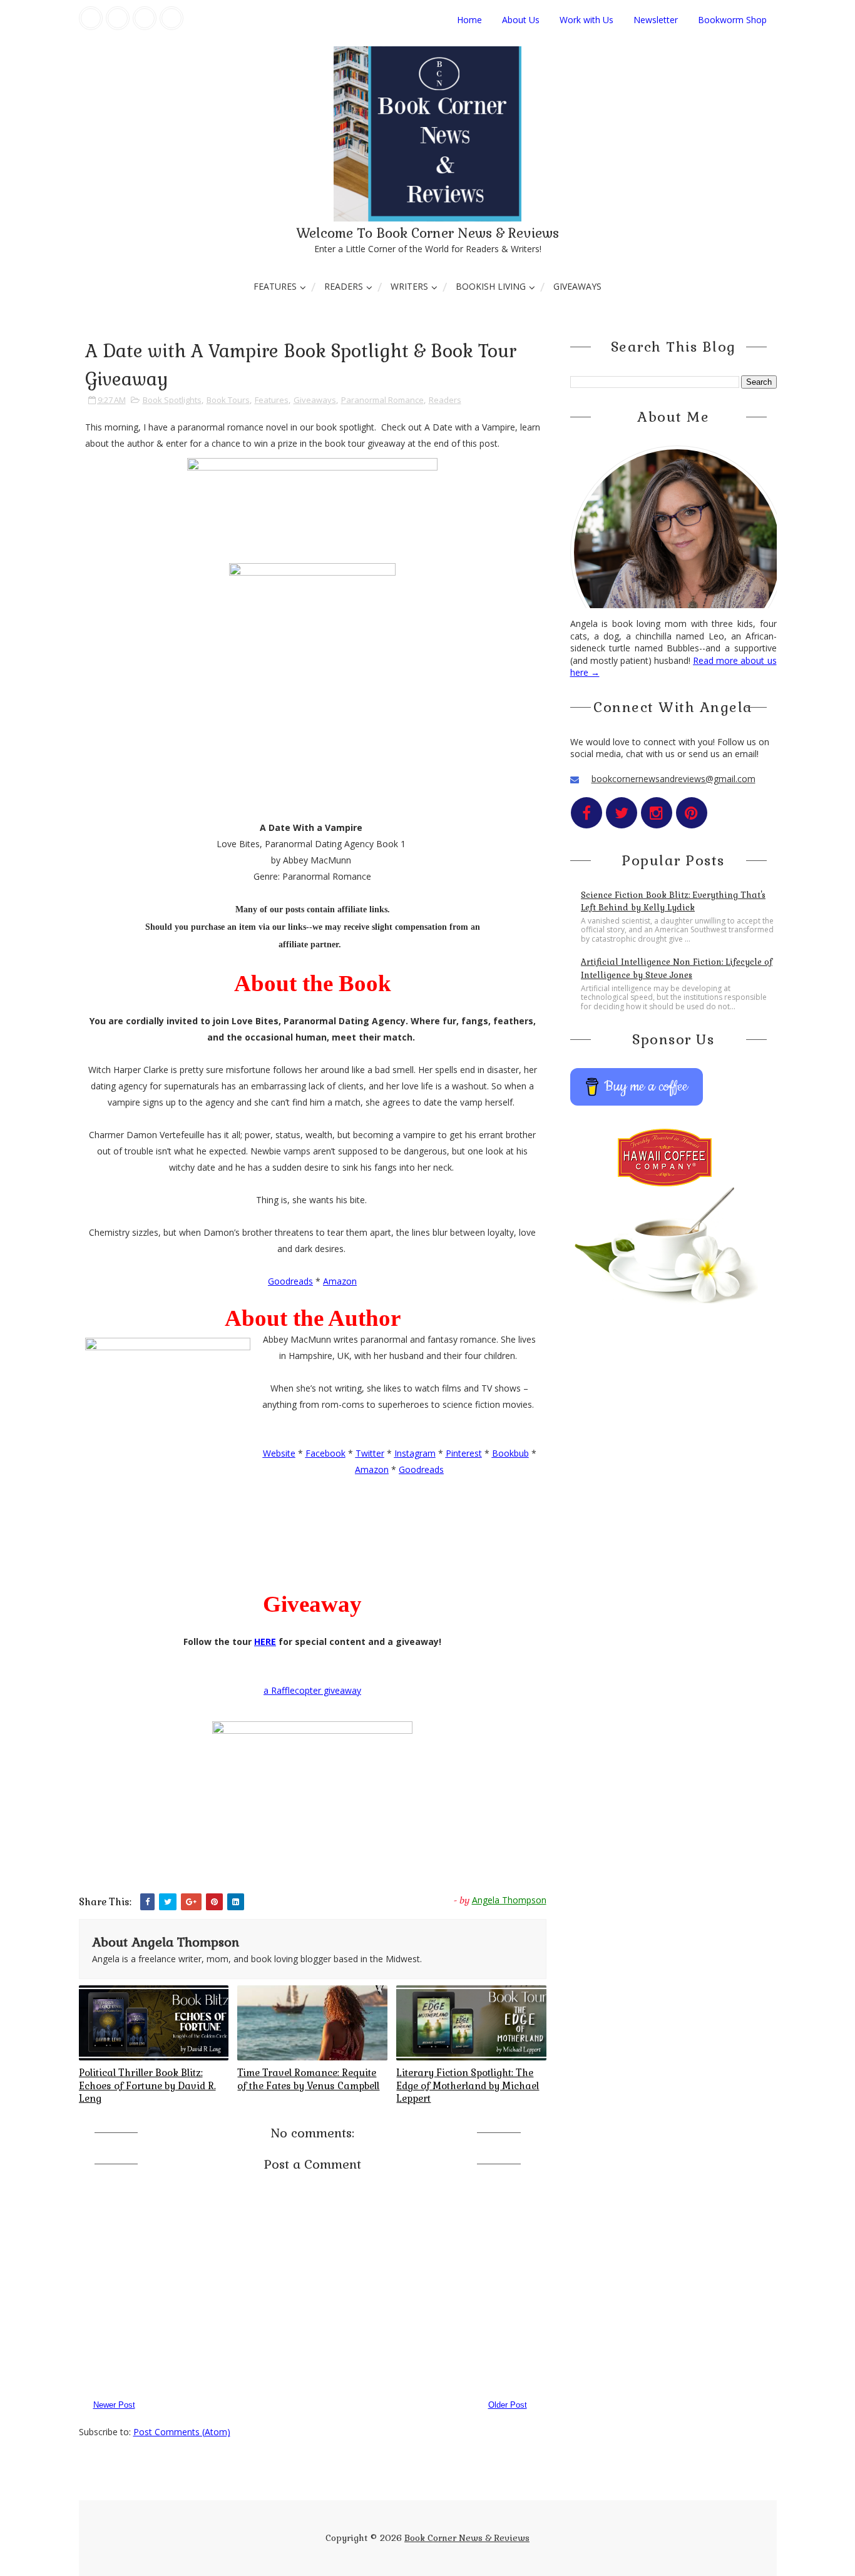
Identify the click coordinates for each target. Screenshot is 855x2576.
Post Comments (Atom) (182, 2432)
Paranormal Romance (382, 400)
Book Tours (228, 400)
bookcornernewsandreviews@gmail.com (673, 779)
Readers (344, 286)
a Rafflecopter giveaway (312, 1690)
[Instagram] (145, 18)
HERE (265, 1642)
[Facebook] (91, 18)
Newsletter (656, 20)
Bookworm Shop (732, 20)
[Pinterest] (172, 18)
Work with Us (586, 20)
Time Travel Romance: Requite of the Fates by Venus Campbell (308, 2079)
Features (275, 286)
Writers (409, 286)
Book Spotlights (172, 400)
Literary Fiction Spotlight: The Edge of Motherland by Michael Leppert (468, 2085)
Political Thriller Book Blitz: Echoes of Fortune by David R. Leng (147, 2085)
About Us (521, 20)
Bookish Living (491, 286)
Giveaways (577, 286)
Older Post (508, 2405)
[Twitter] (118, 18)
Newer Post (114, 2405)
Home (469, 20)
